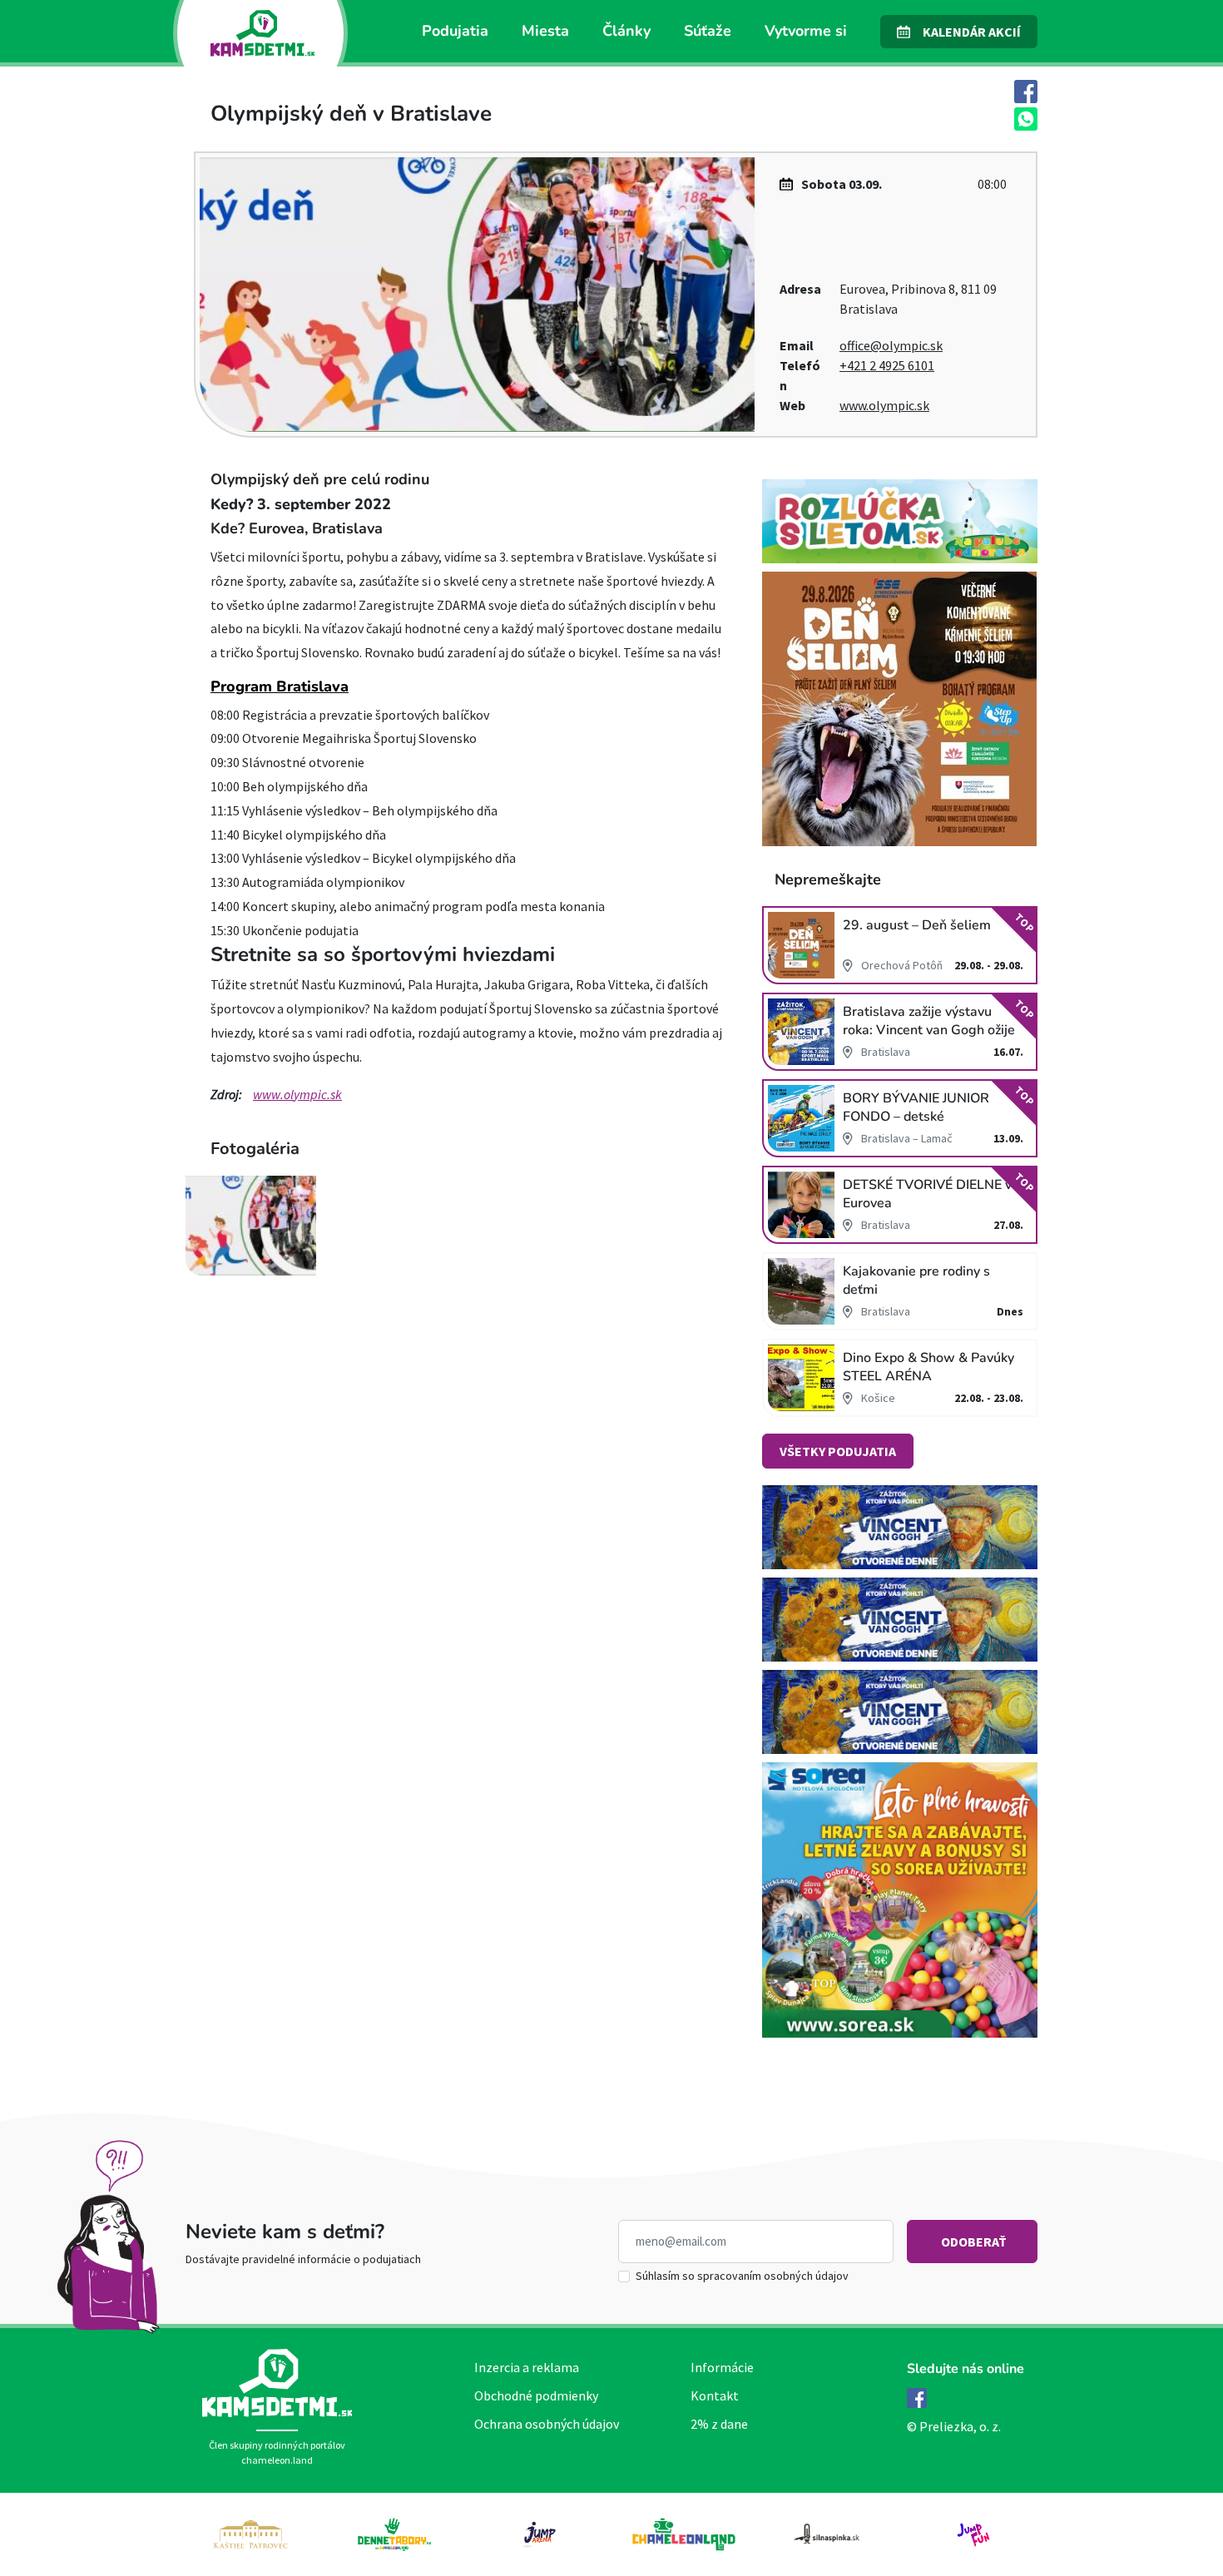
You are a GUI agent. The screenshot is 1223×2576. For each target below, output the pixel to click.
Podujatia (455, 31)
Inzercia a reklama (527, 2367)
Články (626, 31)
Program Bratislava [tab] (280, 686)
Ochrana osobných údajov (547, 2424)
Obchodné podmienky (536, 2395)
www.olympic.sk (884, 405)
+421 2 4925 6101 (887, 365)
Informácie (722, 2367)
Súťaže (708, 31)
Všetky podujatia (838, 1451)
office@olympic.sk (891, 345)
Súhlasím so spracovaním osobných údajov (742, 2276)
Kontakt (715, 2395)
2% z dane (719, 2424)
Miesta (545, 31)
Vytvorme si (806, 31)
